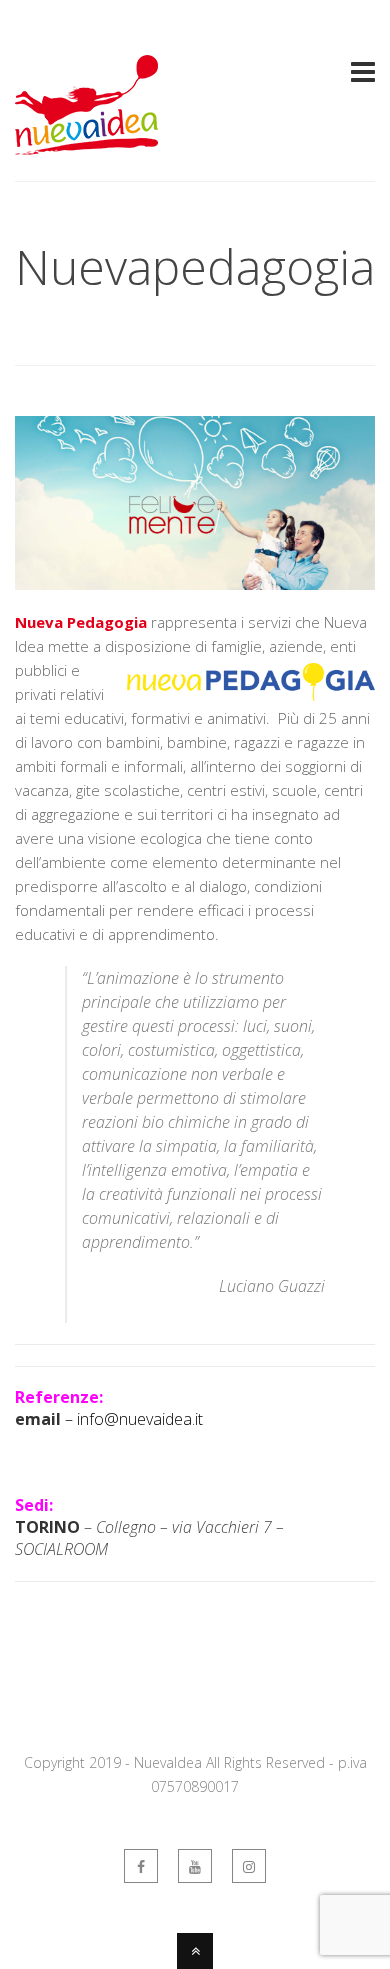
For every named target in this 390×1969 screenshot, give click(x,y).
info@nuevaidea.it (140, 1419)
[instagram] (249, 1866)
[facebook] (141, 1866)
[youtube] (195, 1866)
